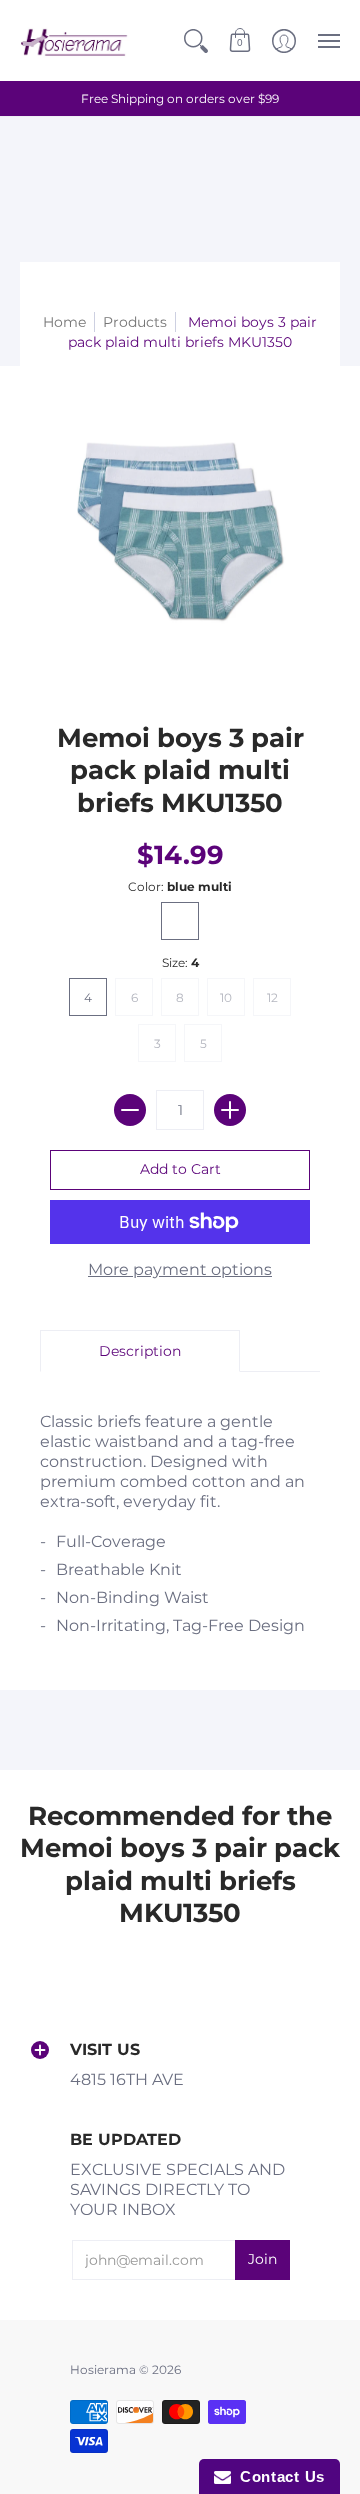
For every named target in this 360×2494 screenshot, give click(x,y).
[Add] (230, 1110)
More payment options (180, 1269)
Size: (180, 962)
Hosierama (103, 2369)
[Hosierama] (75, 40)
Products (135, 322)
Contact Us (278, 2476)
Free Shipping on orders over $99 (180, 98)
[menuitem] (196, 40)
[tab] (140, 1351)
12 (272, 997)
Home (64, 322)
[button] (196, 40)
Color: (180, 886)
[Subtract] (130, 1110)
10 (226, 997)
